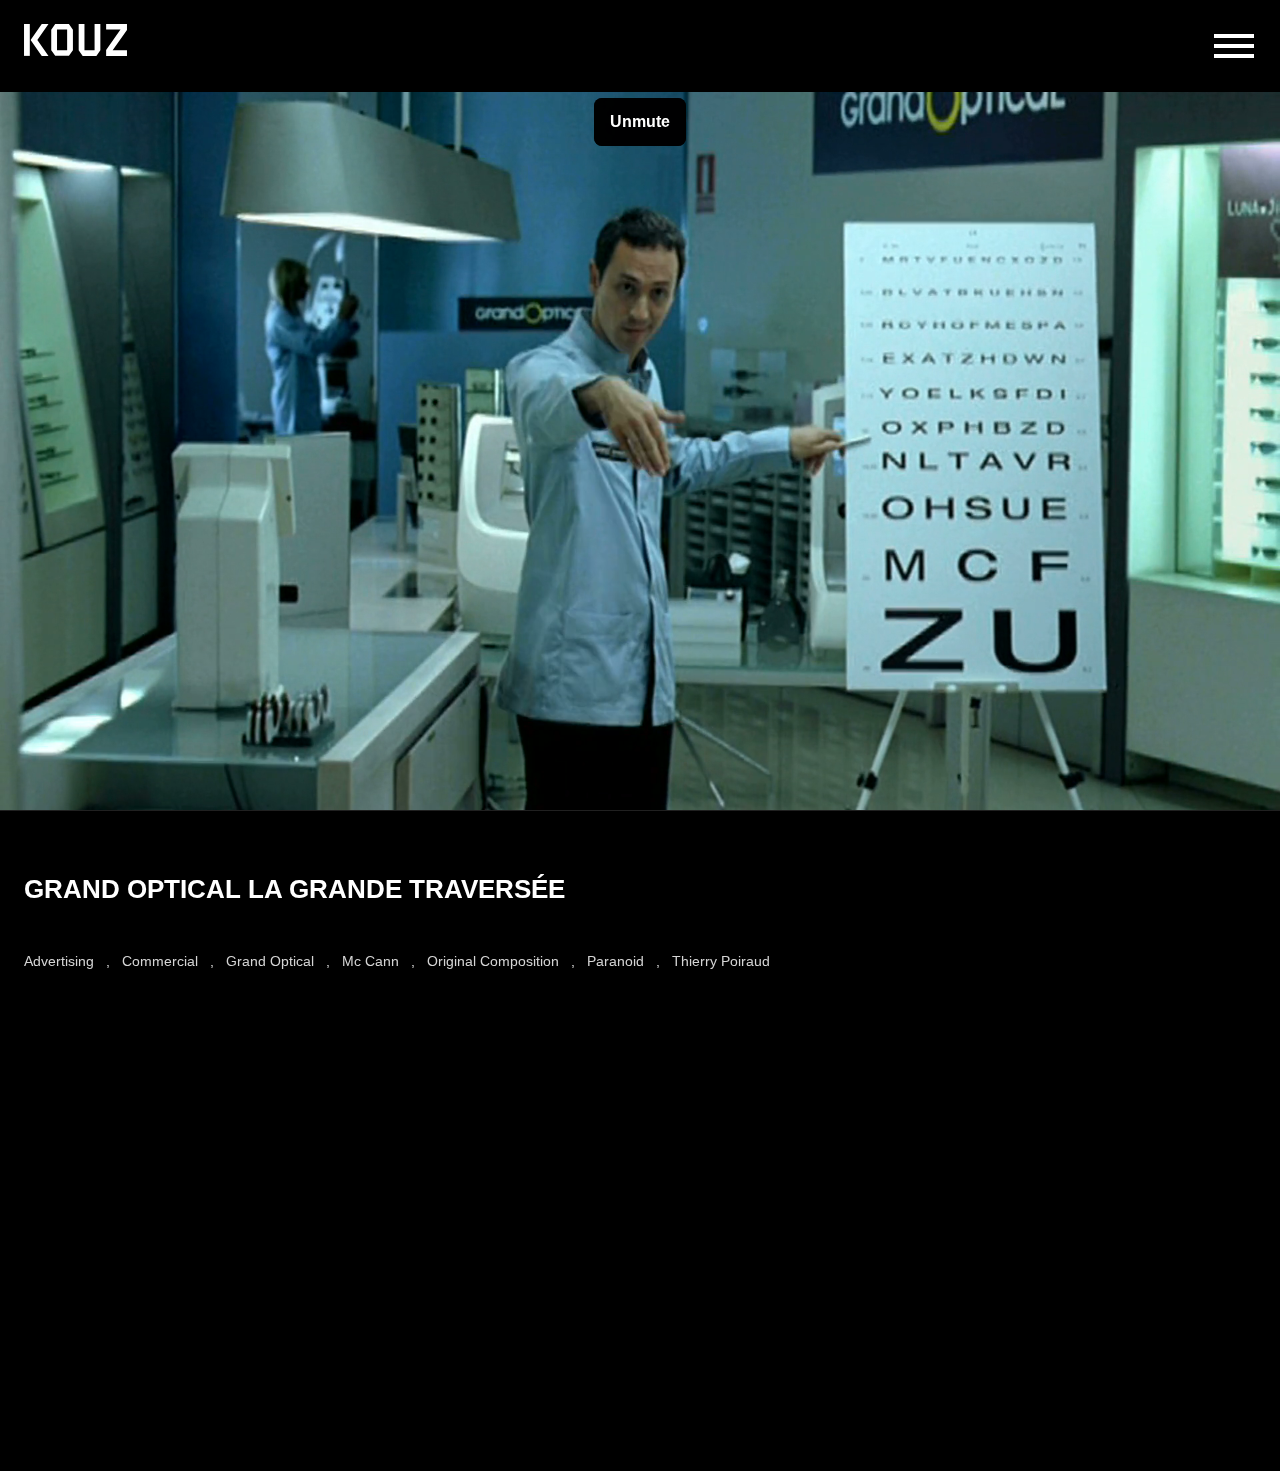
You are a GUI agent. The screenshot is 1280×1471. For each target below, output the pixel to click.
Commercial (160, 961)
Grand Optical (270, 961)
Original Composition (493, 961)
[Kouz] (75, 42)
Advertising (59, 961)
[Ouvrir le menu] (1234, 46)
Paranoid (615, 961)
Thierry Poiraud (721, 961)
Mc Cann (370, 961)
